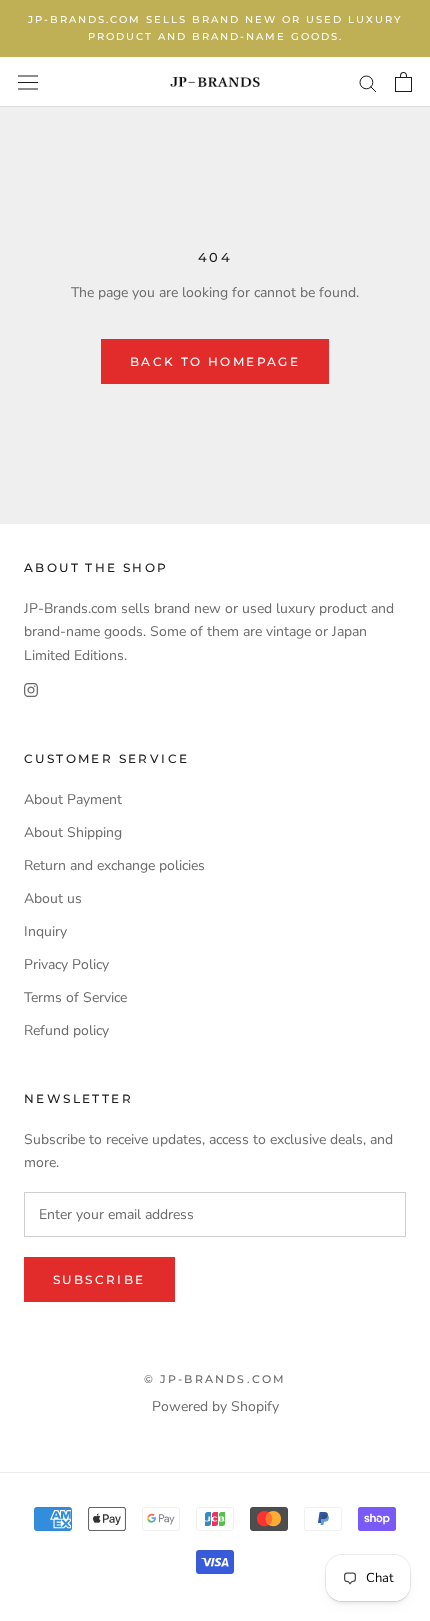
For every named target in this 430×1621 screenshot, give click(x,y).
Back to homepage (215, 361)
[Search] (368, 82)
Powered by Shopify (215, 1406)
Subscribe (99, 1279)
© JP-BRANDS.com (215, 1379)
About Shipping (73, 832)
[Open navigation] (28, 81)
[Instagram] (31, 689)
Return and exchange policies (114, 865)
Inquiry (45, 931)
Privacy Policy (66, 964)
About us (53, 898)
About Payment (73, 799)
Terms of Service (75, 997)
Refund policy (66, 1030)
